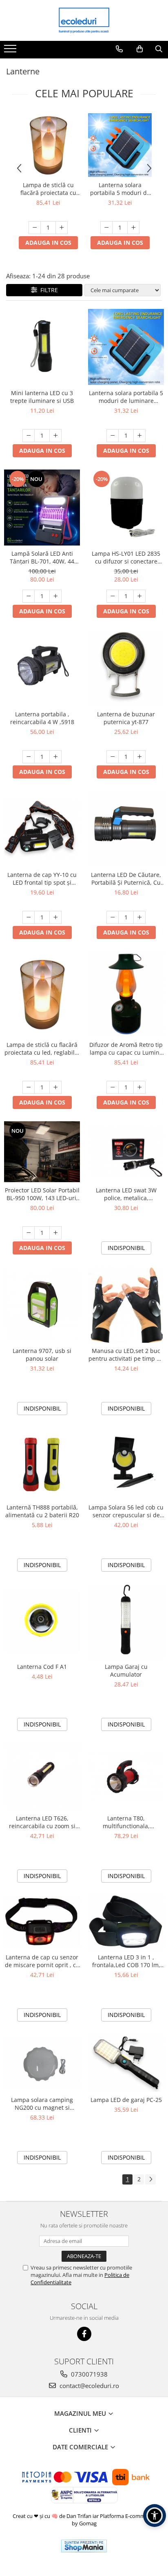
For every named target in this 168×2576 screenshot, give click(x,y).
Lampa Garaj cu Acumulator (126, 1670)
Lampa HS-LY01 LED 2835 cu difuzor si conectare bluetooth (126, 557)
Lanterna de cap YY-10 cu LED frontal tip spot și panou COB (42, 879)
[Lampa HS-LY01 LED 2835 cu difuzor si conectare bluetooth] (126, 508)
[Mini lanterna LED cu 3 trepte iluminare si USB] (42, 347)
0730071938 (88, 2374)
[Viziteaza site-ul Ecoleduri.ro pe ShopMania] (84, 2546)
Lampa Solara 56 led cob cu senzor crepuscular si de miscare (126, 1511)
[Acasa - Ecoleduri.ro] (84, 20)
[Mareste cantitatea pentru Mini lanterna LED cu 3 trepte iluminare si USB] (55, 436)
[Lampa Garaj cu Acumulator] (126, 1621)
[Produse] (11, 51)
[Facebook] (84, 2334)
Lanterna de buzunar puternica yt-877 (126, 718)
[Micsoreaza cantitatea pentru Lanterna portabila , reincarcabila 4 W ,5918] (29, 757)
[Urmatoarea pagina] (150, 2179)
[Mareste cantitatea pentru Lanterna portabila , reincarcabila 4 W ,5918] (55, 757)
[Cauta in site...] (159, 49)
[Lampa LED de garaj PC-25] (126, 2063)
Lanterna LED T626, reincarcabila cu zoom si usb (42, 1822)
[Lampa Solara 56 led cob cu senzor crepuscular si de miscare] (126, 1463)
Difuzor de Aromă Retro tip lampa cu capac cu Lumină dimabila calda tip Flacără (126, 1049)
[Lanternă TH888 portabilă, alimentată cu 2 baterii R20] (42, 1463)
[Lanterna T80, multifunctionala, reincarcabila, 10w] (126, 1777)
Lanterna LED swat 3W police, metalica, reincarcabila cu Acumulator (126, 1194)
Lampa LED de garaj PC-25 (126, 2100)
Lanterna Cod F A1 (42, 1667)
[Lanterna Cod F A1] (42, 1621)
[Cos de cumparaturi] (140, 49)
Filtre (48, 290)
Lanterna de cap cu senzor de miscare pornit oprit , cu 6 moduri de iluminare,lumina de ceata (42, 1961)
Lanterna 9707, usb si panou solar (42, 1355)
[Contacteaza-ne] (119, 49)
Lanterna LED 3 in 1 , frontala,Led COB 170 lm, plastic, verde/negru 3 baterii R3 (126, 1961)
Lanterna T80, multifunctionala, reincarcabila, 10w (126, 1822)
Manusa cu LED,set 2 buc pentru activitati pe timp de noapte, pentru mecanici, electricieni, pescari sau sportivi (126, 1355)
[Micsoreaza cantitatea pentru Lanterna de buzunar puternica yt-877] (113, 757)
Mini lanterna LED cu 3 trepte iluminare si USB (42, 397)
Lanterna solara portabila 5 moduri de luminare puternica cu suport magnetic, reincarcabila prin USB (120, 189)
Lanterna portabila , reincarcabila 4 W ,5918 (42, 718)
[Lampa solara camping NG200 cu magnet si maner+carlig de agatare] (42, 2063)
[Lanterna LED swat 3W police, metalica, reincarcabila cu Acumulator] (126, 1152)
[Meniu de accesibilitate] (155, 2516)
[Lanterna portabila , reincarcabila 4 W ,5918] (42, 668)
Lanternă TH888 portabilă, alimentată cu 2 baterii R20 (42, 1511)
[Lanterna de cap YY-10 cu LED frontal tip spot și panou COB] (42, 829)
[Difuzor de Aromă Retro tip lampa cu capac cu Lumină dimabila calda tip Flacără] (126, 994)
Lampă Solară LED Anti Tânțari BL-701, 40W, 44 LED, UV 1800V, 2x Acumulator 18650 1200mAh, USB (42, 557)
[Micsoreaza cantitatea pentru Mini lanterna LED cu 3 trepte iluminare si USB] (29, 436)
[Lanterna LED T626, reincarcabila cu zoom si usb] (42, 1777)
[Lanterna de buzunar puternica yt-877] (126, 668)
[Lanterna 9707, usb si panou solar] (42, 1305)
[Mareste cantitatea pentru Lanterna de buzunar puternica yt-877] (139, 757)
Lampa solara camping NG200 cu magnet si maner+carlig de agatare (42, 2104)
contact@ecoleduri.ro (88, 2386)
